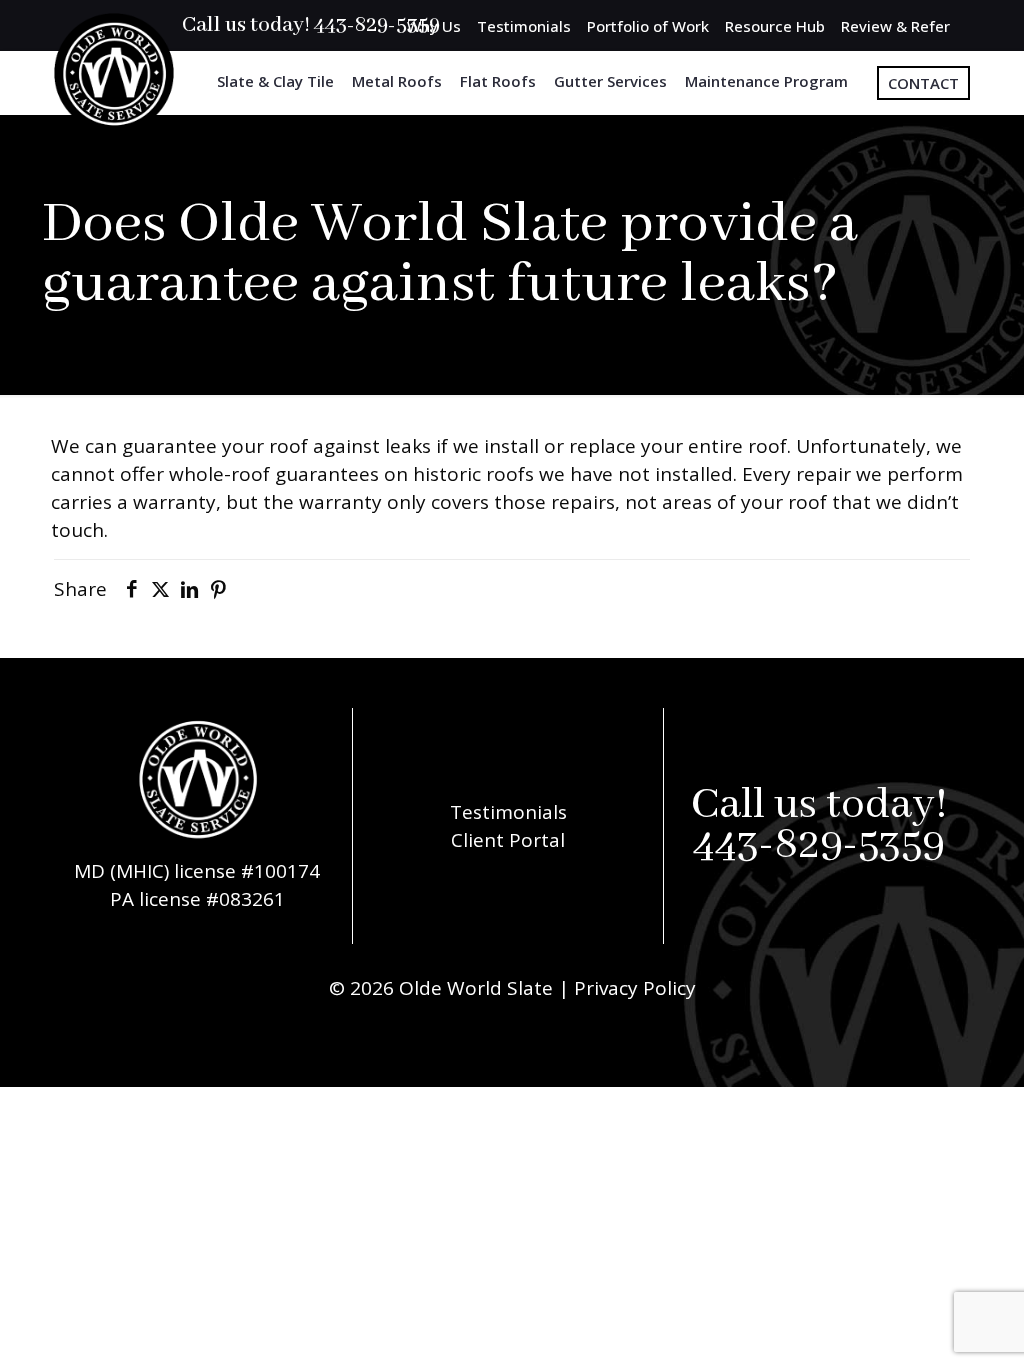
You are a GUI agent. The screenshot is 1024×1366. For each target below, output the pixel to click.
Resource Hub (775, 26)
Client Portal (508, 840)
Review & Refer (895, 26)
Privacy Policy (635, 988)
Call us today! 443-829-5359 (311, 25)
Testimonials (524, 26)
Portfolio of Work (648, 26)
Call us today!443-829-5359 (819, 825)
